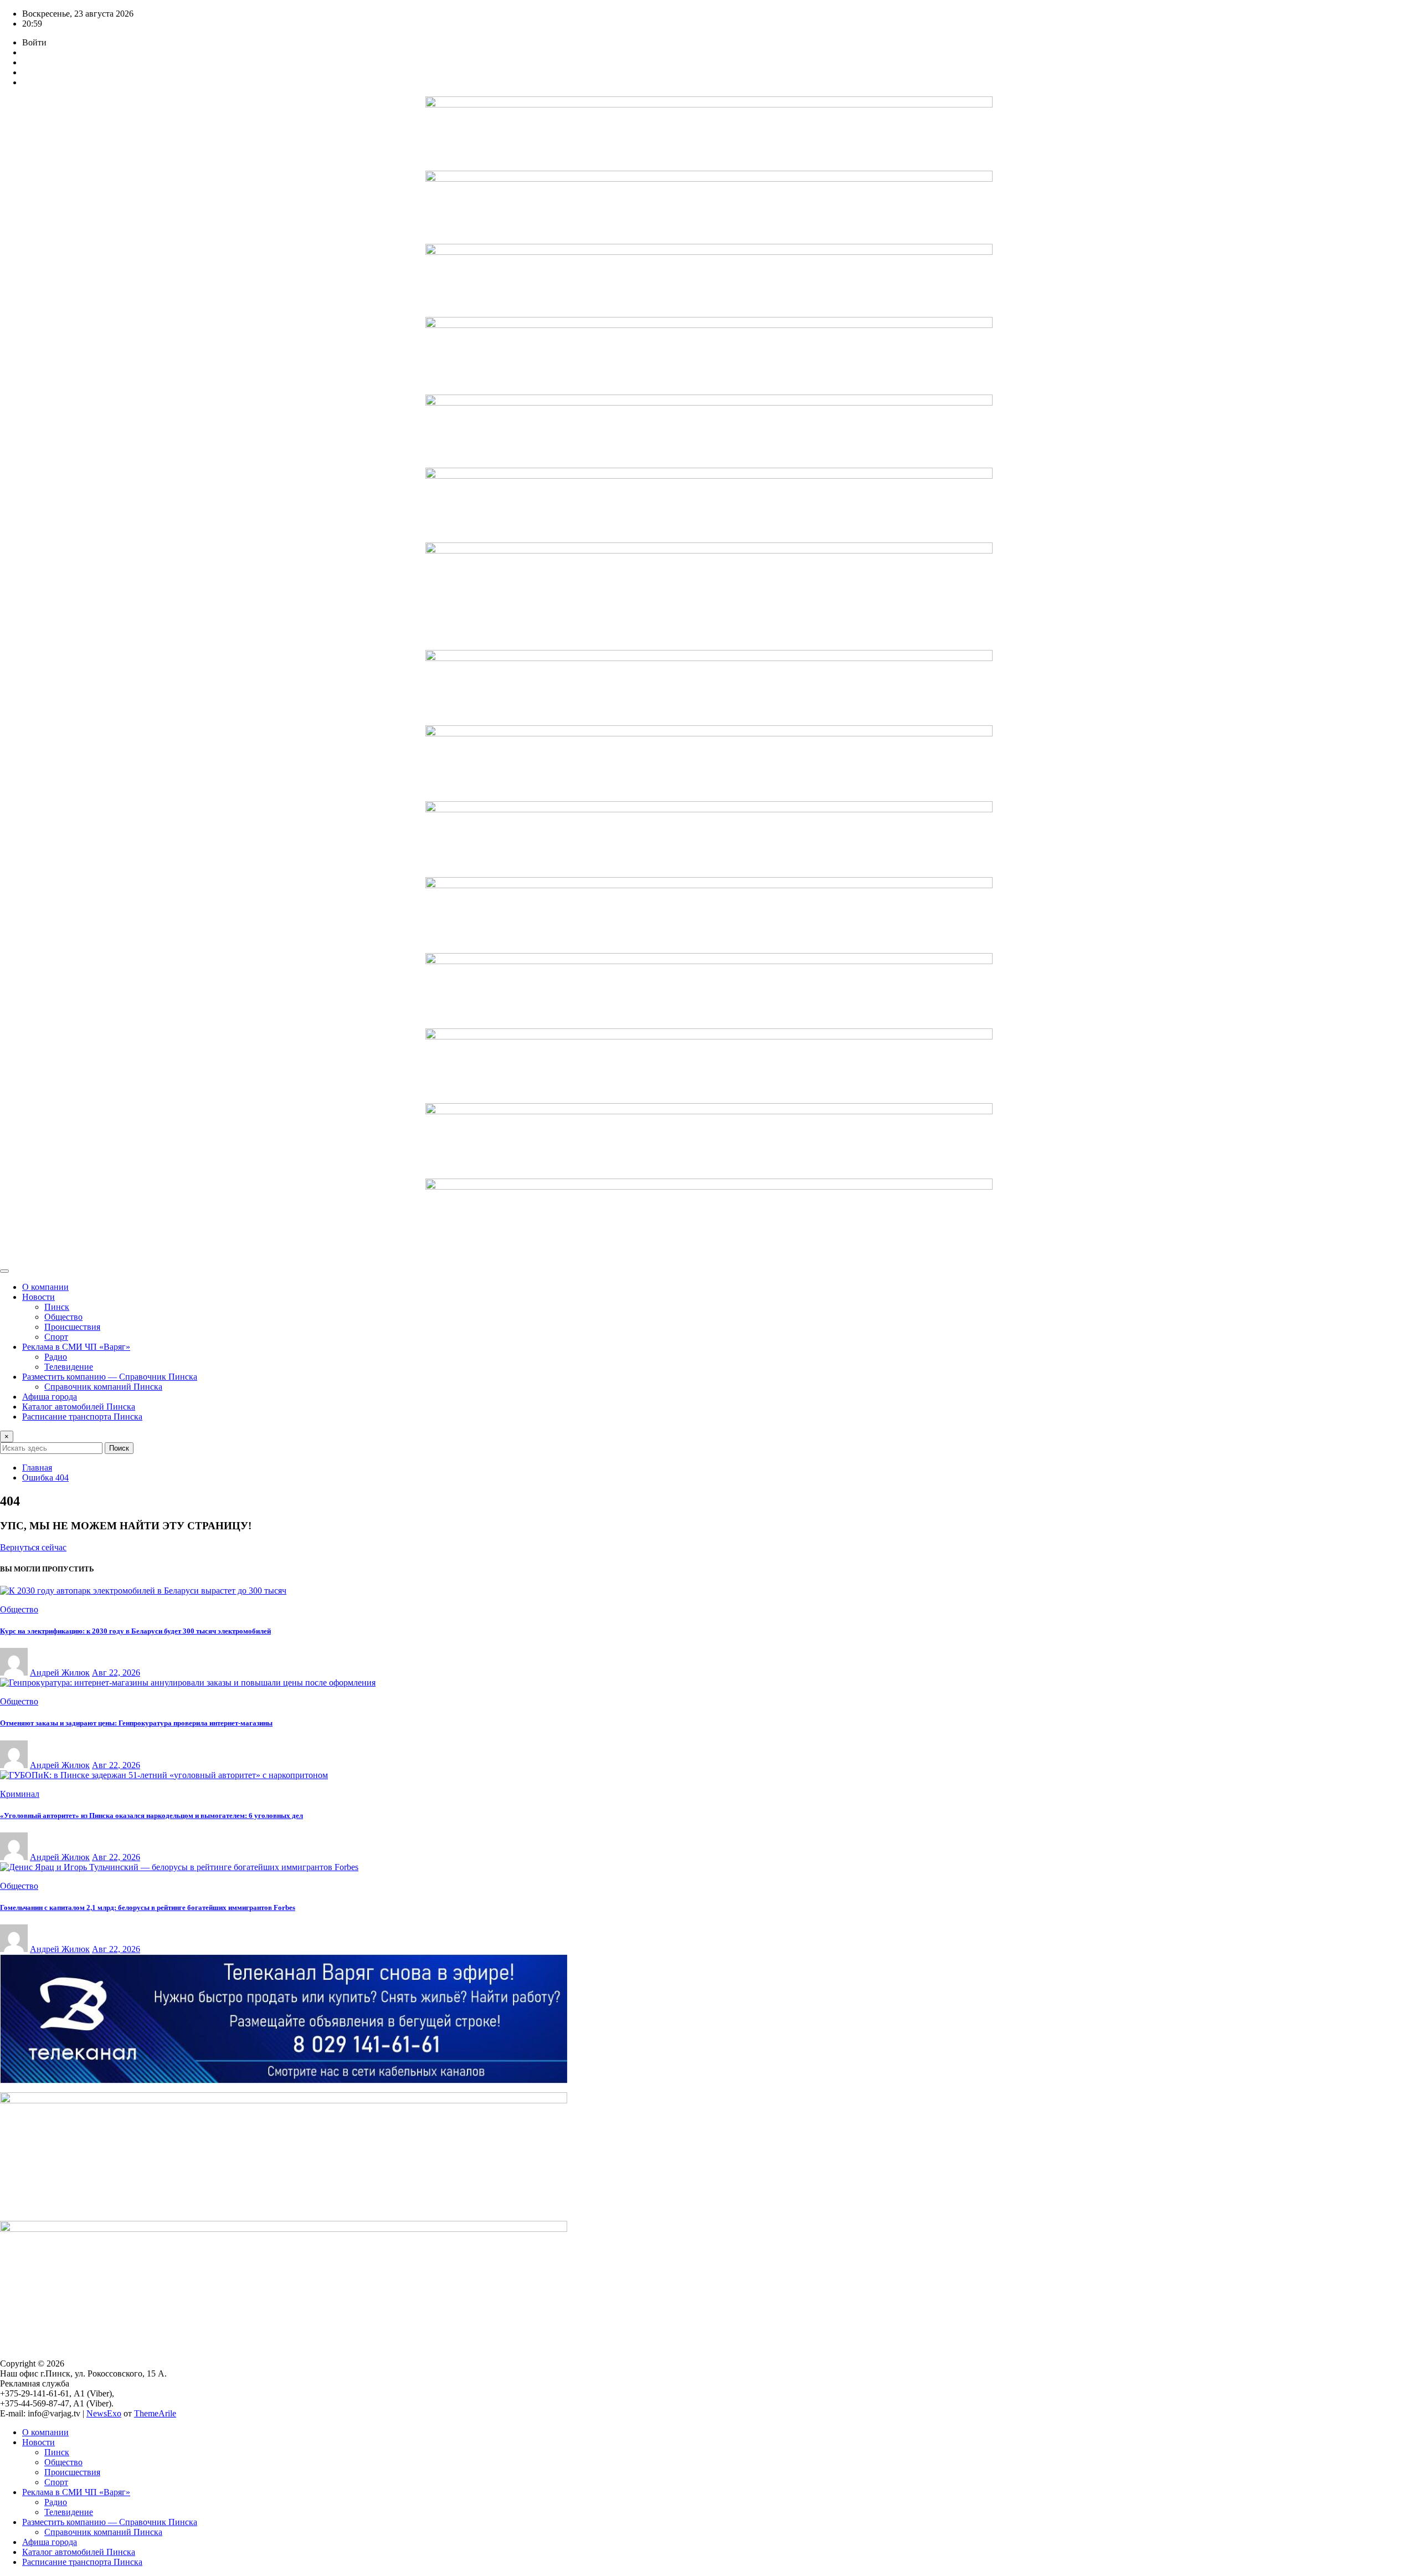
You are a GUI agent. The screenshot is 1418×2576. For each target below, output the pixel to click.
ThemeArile (155, 2413)
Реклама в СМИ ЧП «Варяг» (76, 1347)
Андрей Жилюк (60, 1673)
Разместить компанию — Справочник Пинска (110, 1377)
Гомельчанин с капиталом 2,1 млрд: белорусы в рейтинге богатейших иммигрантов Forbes (148, 1907)
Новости (38, 1297)
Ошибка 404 (45, 1478)
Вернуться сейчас (33, 1547)
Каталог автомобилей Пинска (79, 1407)
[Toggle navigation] (4, 1271)
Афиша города (50, 1397)
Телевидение (69, 1367)
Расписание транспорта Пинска (82, 1417)
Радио (56, 1357)
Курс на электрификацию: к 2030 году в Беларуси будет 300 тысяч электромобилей (135, 1631)
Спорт (56, 1337)
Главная (37, 1468)
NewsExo (104, 2413)
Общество (63, 1317)
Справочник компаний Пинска (103, 1387)
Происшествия (72, 1327)
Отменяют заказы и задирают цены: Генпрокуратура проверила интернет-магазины (136, 1723)
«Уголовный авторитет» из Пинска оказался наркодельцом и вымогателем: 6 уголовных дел (151, 1816)
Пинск (57, 1307)
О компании (45, 1287)
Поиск (119, 1448)
